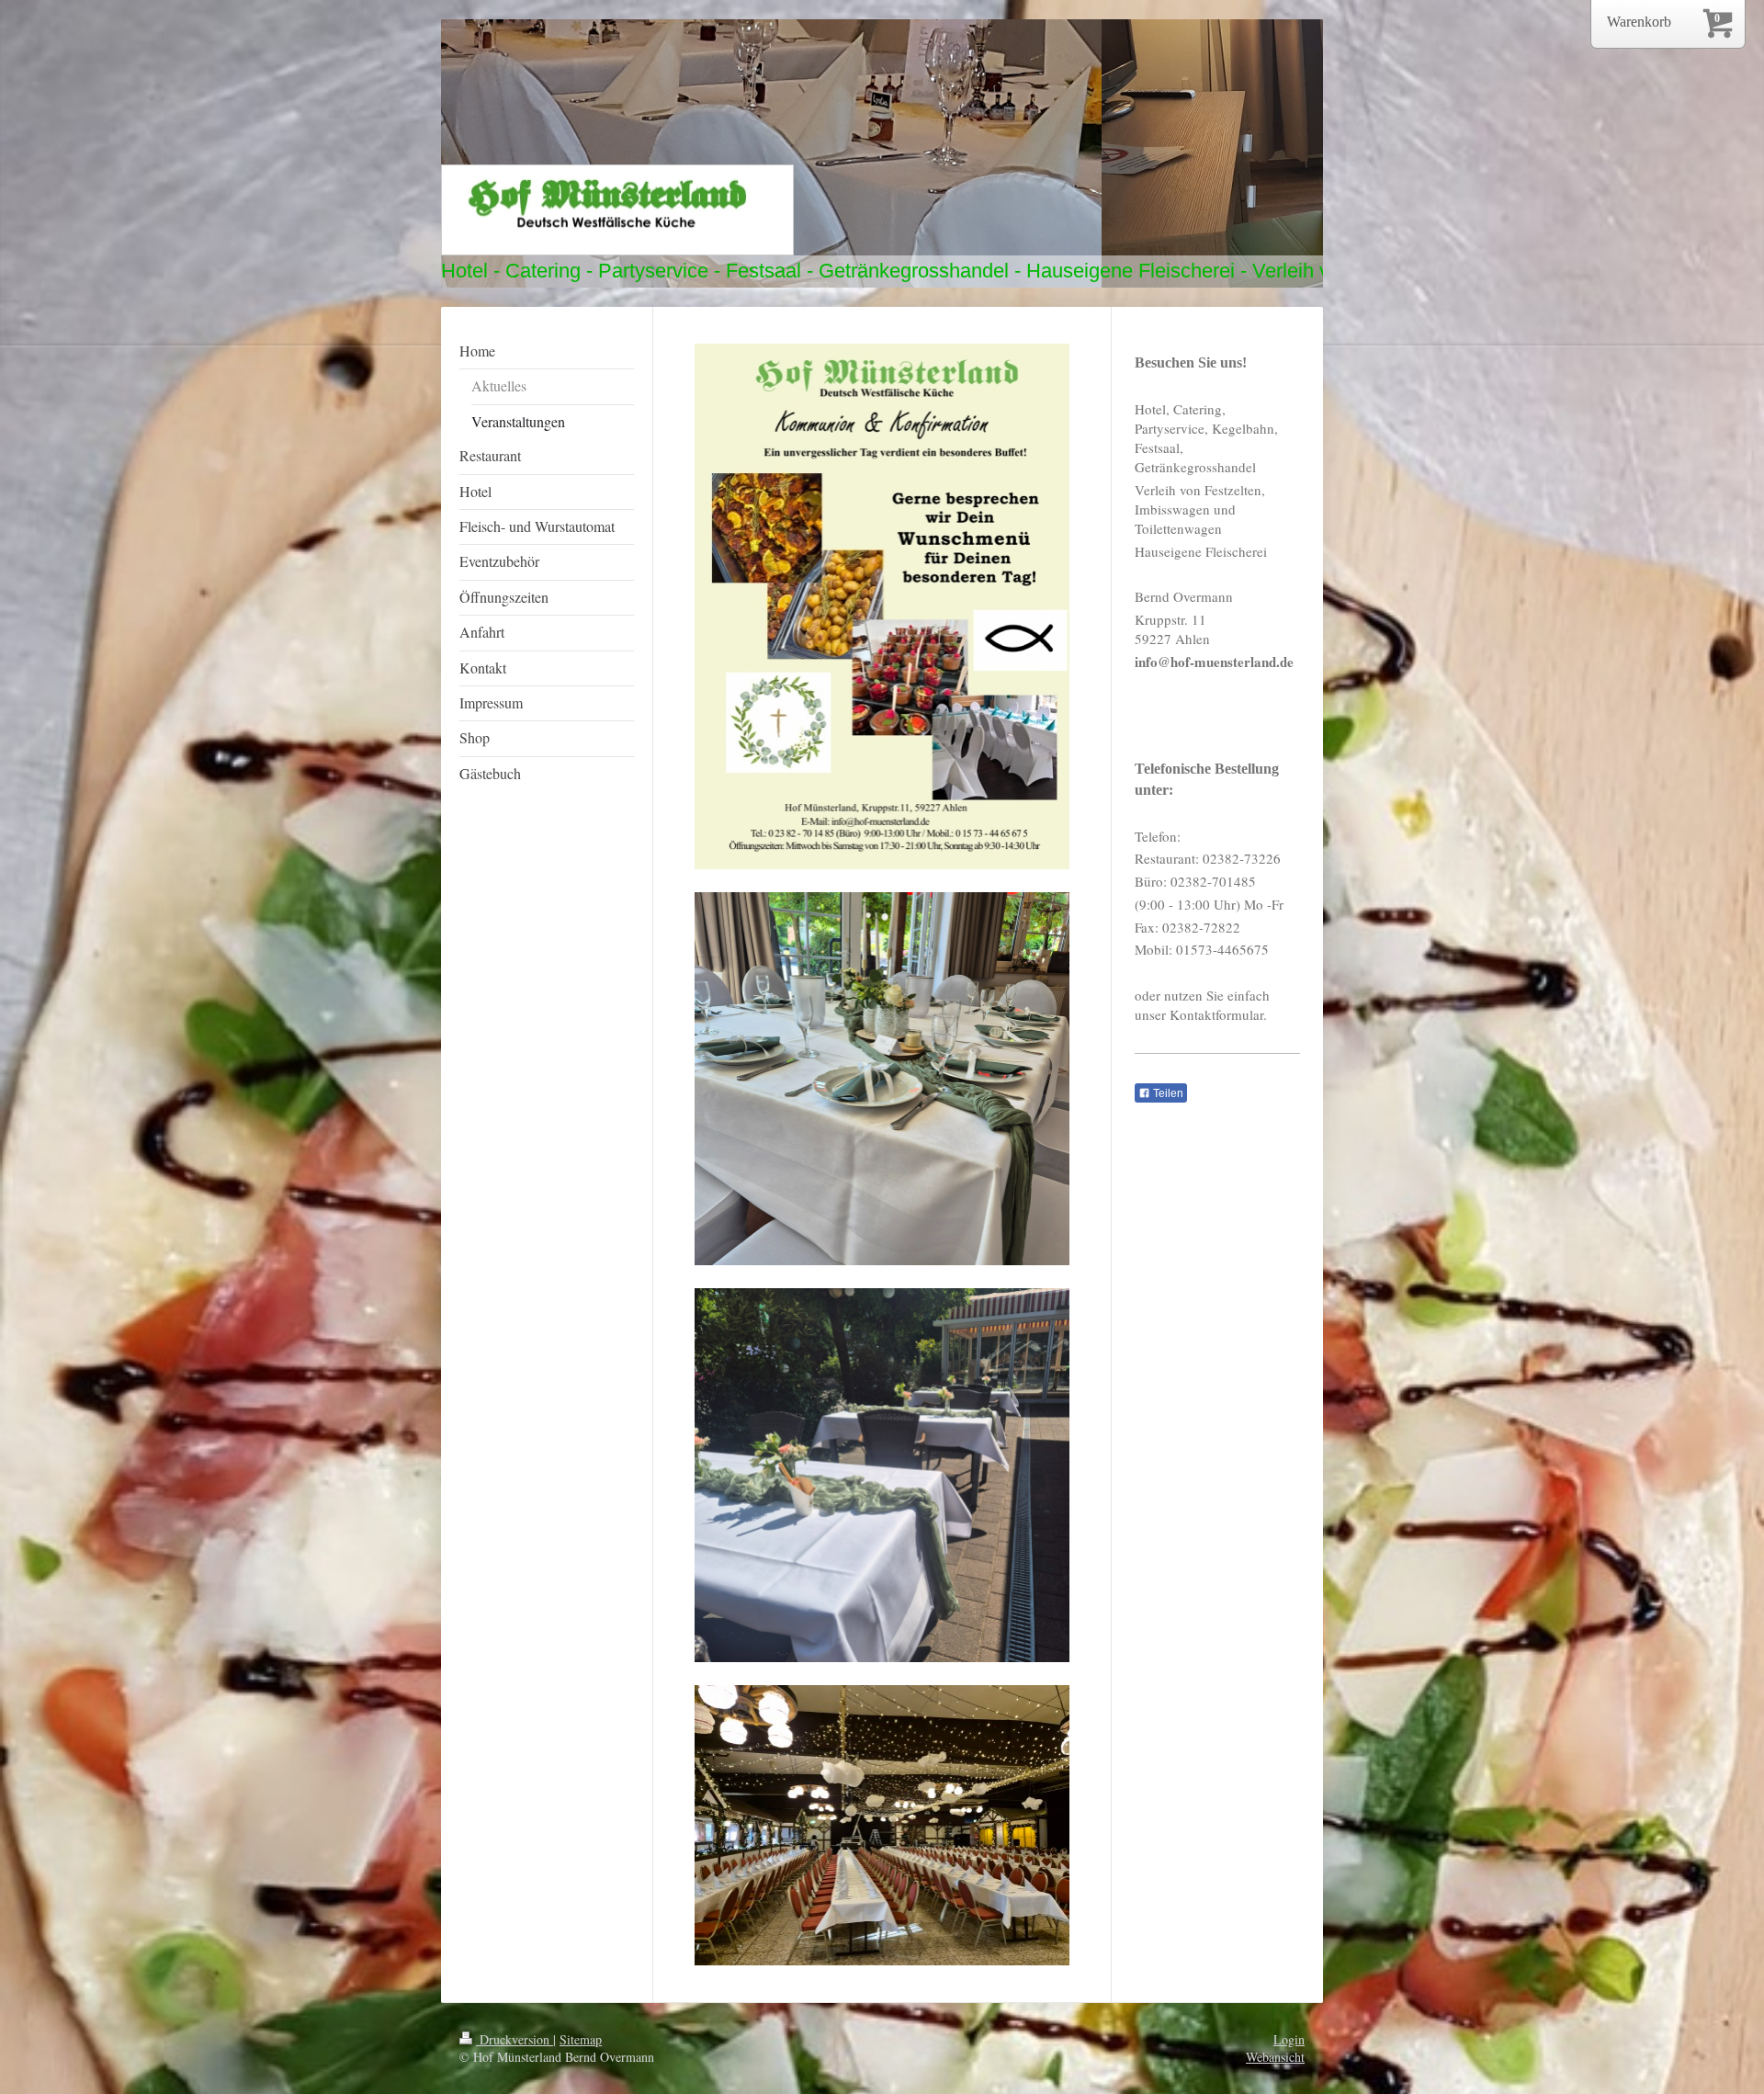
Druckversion (514, 2039)
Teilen (1167, 1093)
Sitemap (581, 2039)
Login (1289, 2039)
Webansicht (1275, 2057)
